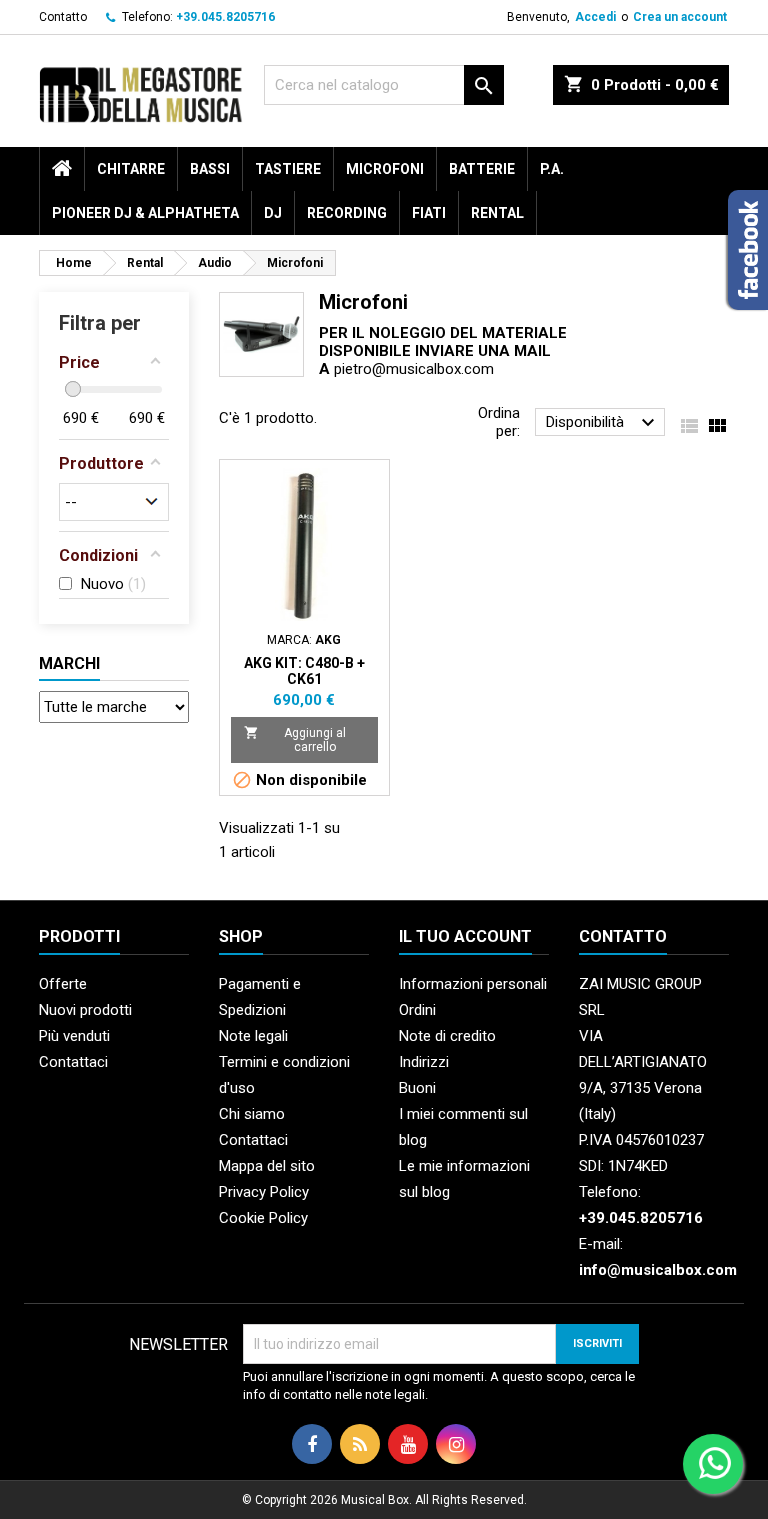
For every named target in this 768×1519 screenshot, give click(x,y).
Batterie (482, 169)
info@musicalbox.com (658, 1270)
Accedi (595, 17)
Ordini (417, 1010)
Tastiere (288, 169)
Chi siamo (252, 1114)
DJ (273, 213)
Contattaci (73, 1062)
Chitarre (131, 169)
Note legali (253, 1036)
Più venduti (74, 1036)
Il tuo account (465, 936)
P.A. (552, 169)
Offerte (63, 984)
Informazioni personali (473, 984)
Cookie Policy (263, 1218)
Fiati (429, 213)
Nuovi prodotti (85, 1010)
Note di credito (447, 1036)
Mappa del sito (267, 1166)
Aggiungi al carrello (295, 739)
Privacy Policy (264, 1192)
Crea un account (680, 17)
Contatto (63, 17)
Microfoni (385, 169)
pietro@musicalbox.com (414, 369)
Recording (347, 213)
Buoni (417, 1088)
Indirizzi (424, 1062)
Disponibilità (603, 423)
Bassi (210, 169)
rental (497, 213)
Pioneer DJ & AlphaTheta (145, 213)
